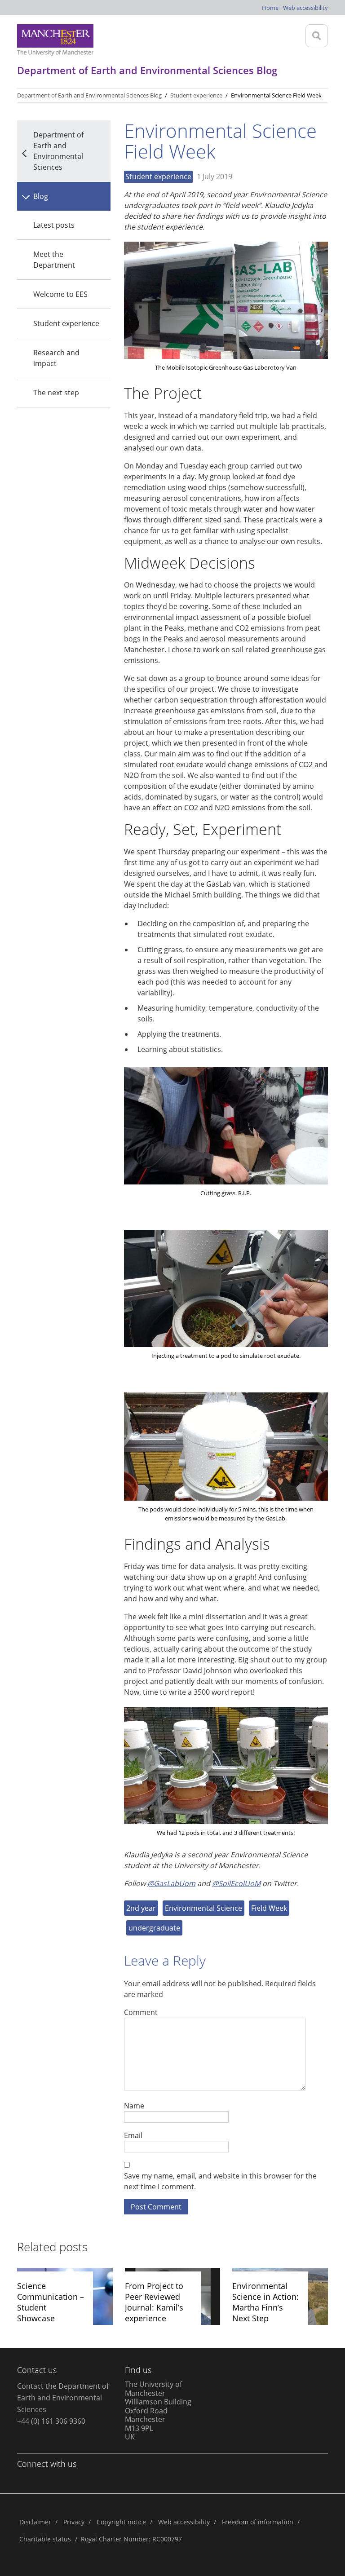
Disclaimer (35, 2522)
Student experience (66, 323)
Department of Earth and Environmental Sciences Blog (89, 95)
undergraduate (154, 1928)
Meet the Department (54, 260)
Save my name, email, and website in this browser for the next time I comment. (220, 2181)
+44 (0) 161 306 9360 (51, 2421)
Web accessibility (305, 8)
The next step (56, 393)
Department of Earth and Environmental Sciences (58, 151)
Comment (141, 2012)
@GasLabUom (171, 1883)
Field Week (269, 1908)
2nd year (141, 1908)
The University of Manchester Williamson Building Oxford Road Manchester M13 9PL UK (158, 2410)
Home (270, 8)
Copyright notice (121, 2522)
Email (133, 2135)
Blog (41, 196)
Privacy (74, 2522)
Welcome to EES (60, 294)
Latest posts (54, 225)
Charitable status (45, 2539)
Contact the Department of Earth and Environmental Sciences (63, 2398)
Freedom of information (258, 2522)
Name (134, 2105)
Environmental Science (203, 1908)
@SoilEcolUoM (236, 1883)
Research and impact (56, 358)
